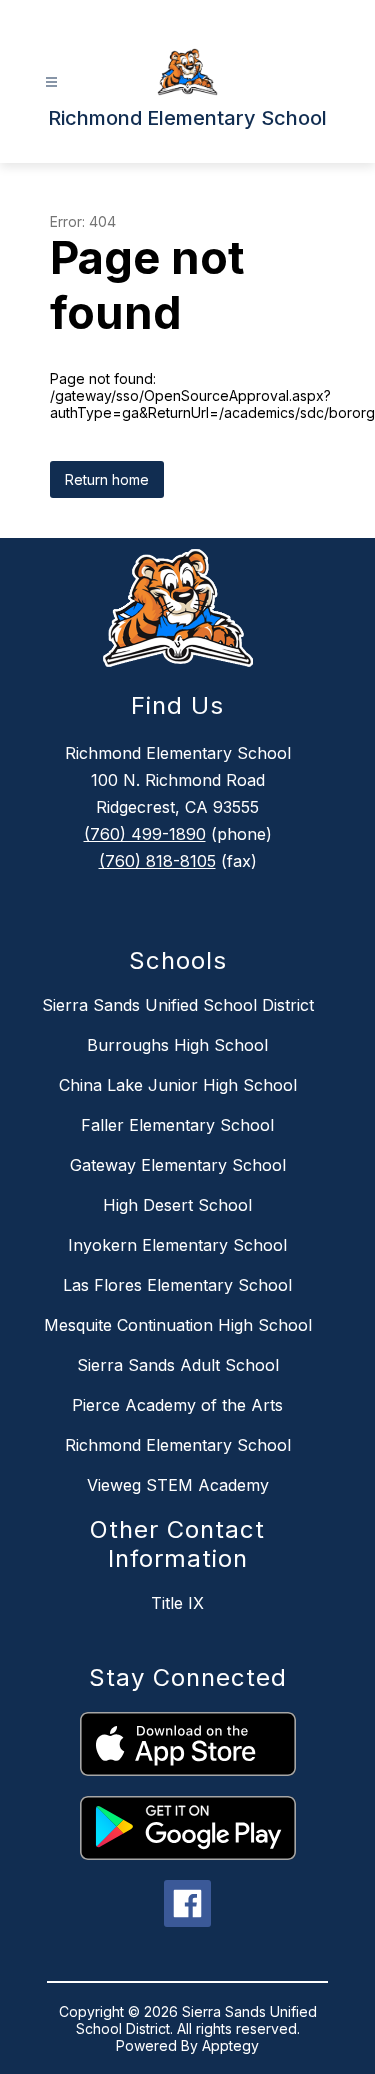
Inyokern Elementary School (177, 1245)
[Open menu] (51, 82)
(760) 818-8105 (157, 861)
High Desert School (177, 1205)
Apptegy (230, 2045)
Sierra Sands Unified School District (178, 1005)
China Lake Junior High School (178, 1085)
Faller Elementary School (177, 1125)
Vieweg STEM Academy (178, 1485)
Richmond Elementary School (178, 1445)
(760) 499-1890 (145, 834)
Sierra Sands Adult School (178, 1365)
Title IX (177, 1603)
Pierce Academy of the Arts (177, 1405)
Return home (107, 479)
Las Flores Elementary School (177, 1285)
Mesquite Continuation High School (178, 1325)
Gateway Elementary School (178, 1165)
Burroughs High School (177, 1045)
